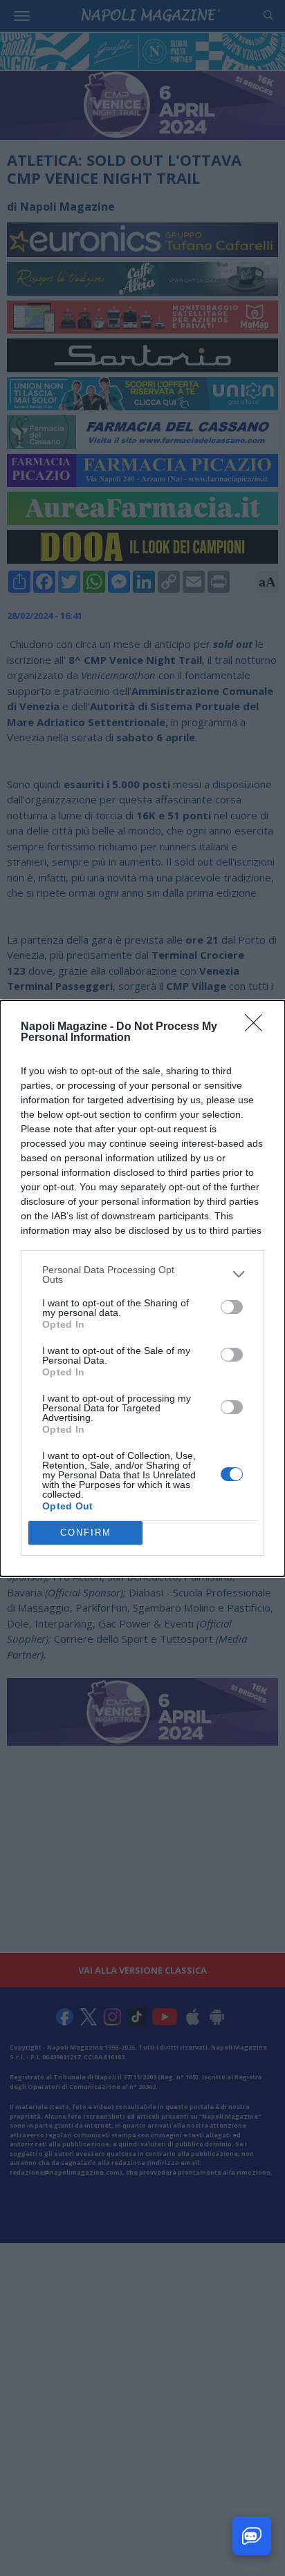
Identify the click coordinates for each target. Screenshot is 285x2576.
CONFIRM (86, 1533)
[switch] (232, 1307)
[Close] (258, 1027)
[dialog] (142, 1288)
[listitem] (142, 1275)
